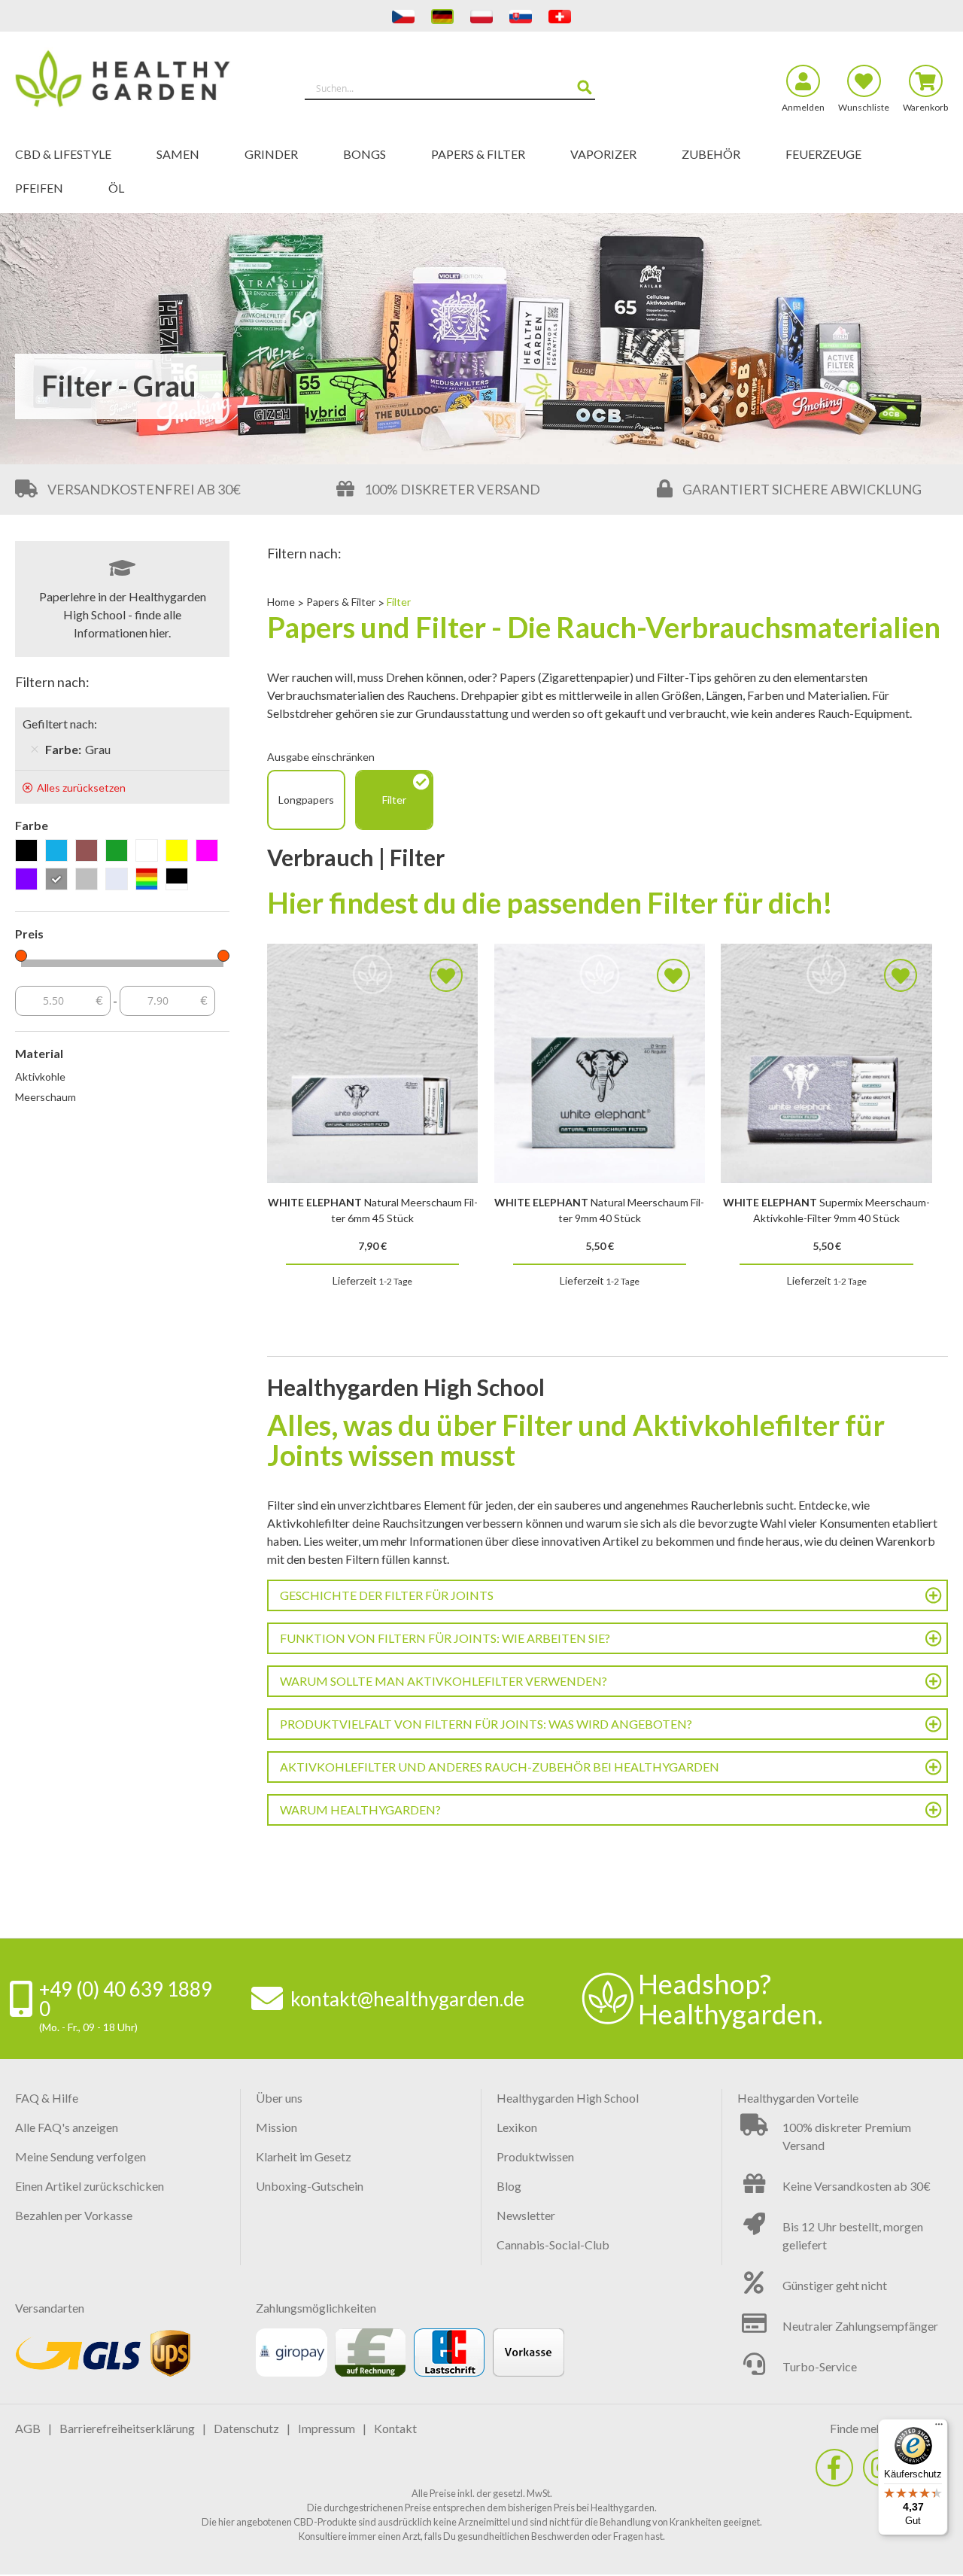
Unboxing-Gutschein (310, 2186)
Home (282, 602)
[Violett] (29, 880)
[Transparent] (119, 880)
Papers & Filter (342, 602)
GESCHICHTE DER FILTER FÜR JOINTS (387, 1595)
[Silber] (89, 880)
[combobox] (450, 88)
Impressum (327, 2428)
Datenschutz (246, 2428)
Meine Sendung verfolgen (81, 2156)
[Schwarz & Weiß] (179, 880)
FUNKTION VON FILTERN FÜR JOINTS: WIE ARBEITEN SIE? (445, 1638)
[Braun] (89, 852)
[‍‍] (834, 2468)
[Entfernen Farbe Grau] (35, 750)
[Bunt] (149, 880)
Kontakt (395, 2428)
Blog (509, 2186)
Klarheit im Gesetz (304, 2156)
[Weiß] (149, 852)
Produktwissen (535, 2156)
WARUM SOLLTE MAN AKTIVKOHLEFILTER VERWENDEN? (444, 1681)
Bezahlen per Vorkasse (74, 2215)
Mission (276, 2127)
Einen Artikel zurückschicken (90, 2186)
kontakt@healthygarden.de (407, 1999)
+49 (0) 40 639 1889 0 (126, 1999)
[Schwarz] (29, 852)
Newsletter (526, 2215)
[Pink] (210, 852)
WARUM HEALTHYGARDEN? (360, 1810)
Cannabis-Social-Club (553, 2244)
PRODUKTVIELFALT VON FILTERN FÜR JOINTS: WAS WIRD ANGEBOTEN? (486, 1724)
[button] (446, 975)
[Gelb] (179, 852)
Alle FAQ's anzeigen (67, 2127)
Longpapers (306, 800)
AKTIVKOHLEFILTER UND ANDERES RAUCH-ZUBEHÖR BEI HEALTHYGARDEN (500, 1767)
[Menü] (939, 2428)
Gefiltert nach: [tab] (60, 724)
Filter (394, 800)
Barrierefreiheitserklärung (127, 2428)
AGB (28, 2428)
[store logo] (132, 81)
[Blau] (59, 852)
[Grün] (119, 852)
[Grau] (59, 880)
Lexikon (517, 2127)
